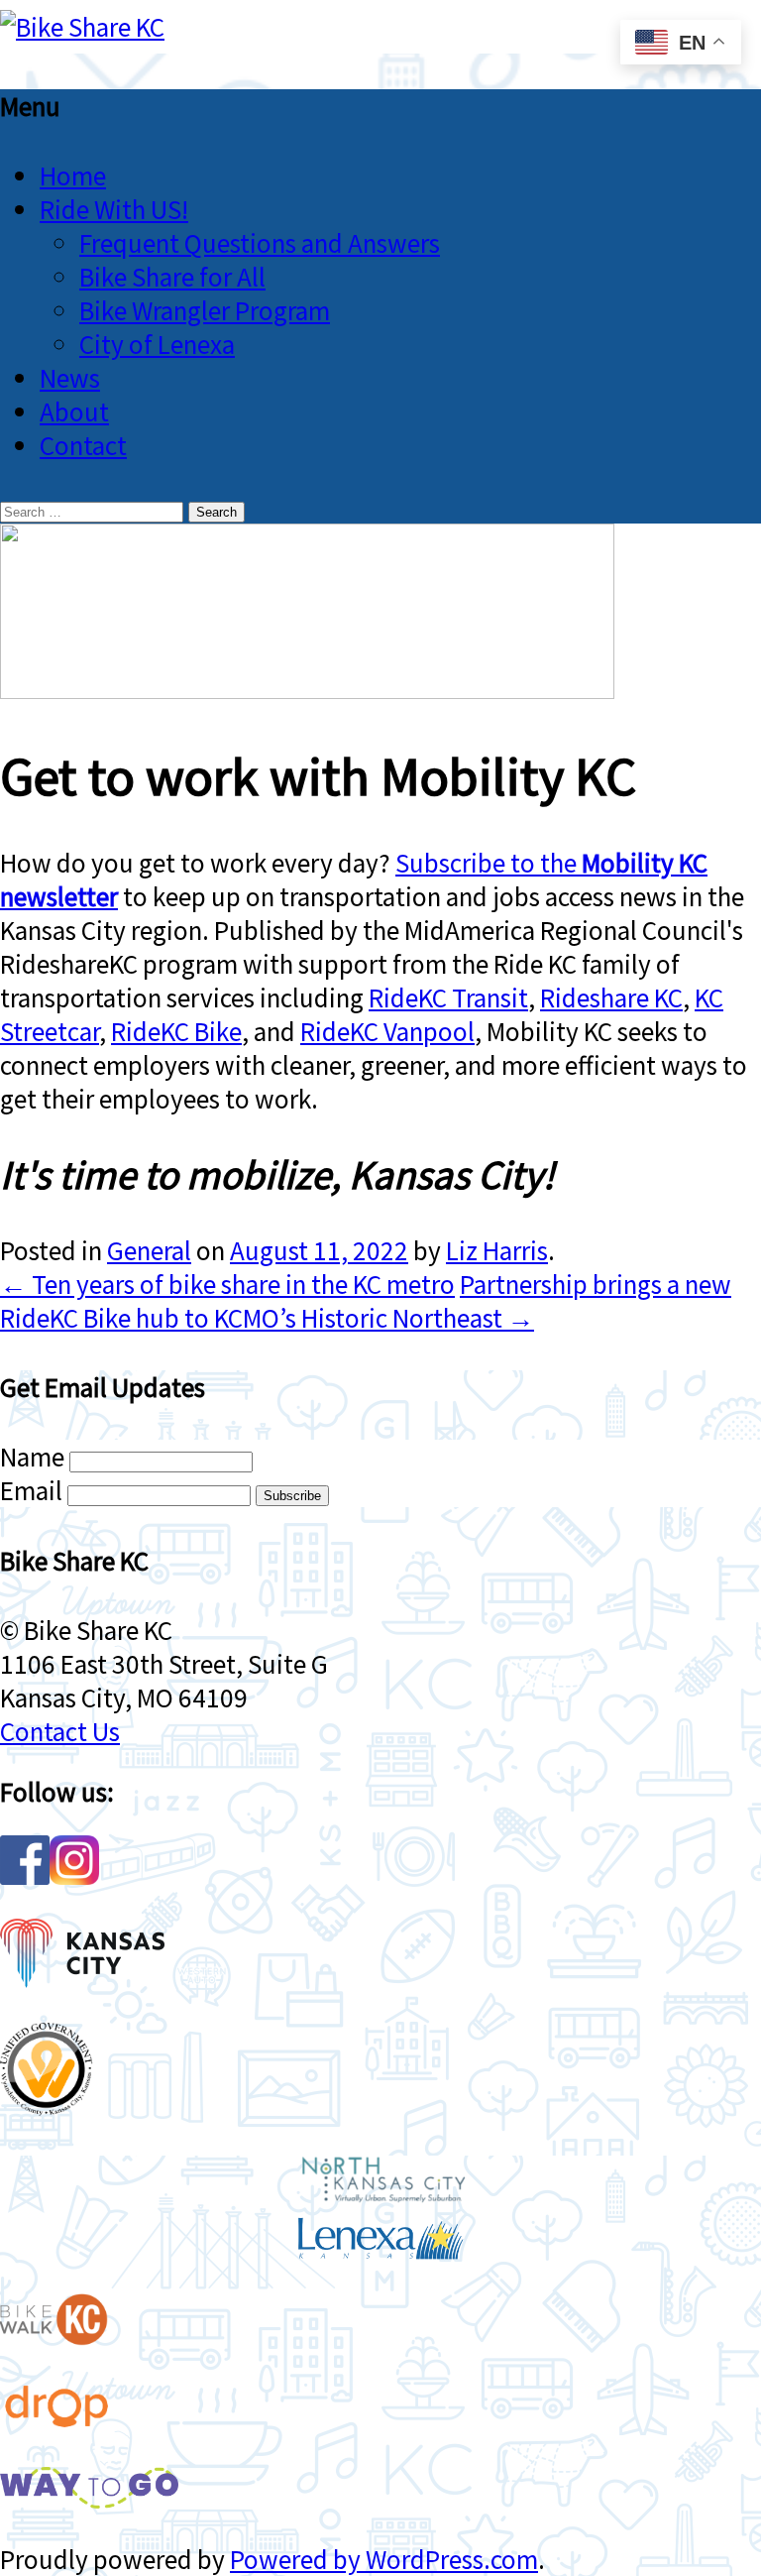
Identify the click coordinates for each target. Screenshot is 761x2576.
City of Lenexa (157, 344)
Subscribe (292, 1496)
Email (31, 1490)
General (149, 1250)
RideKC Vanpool (387, 1031)
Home (73, 176)
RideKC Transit (448, 997)
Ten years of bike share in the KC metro (227, 1284)
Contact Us (60, 1731)
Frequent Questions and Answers (260, 243)
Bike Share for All (172, 277)
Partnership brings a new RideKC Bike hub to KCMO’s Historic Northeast (366, 1301)
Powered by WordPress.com (384, 2559)
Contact (83, 445)
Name (32, 1457)
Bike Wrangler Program (205, 310)
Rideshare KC (611, 997)
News (70, 378)
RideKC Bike (176, 1031)
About (74, 411)
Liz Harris (497, 1250)
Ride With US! (114, 209)
